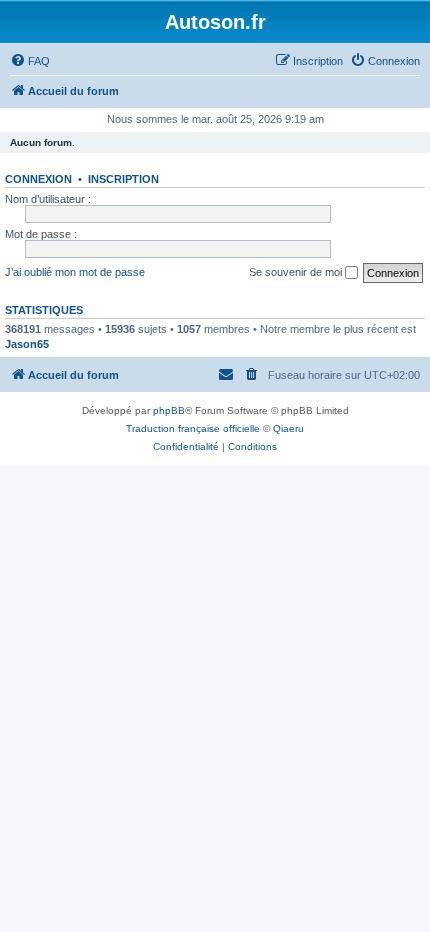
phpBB (169, 410)
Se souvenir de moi (297, 272)
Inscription (123, 179)
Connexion (38, 179)
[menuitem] (30, 61)
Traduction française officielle (193, 428)
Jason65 (27, 344)
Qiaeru (288, 428)
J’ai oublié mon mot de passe (75, 272)
